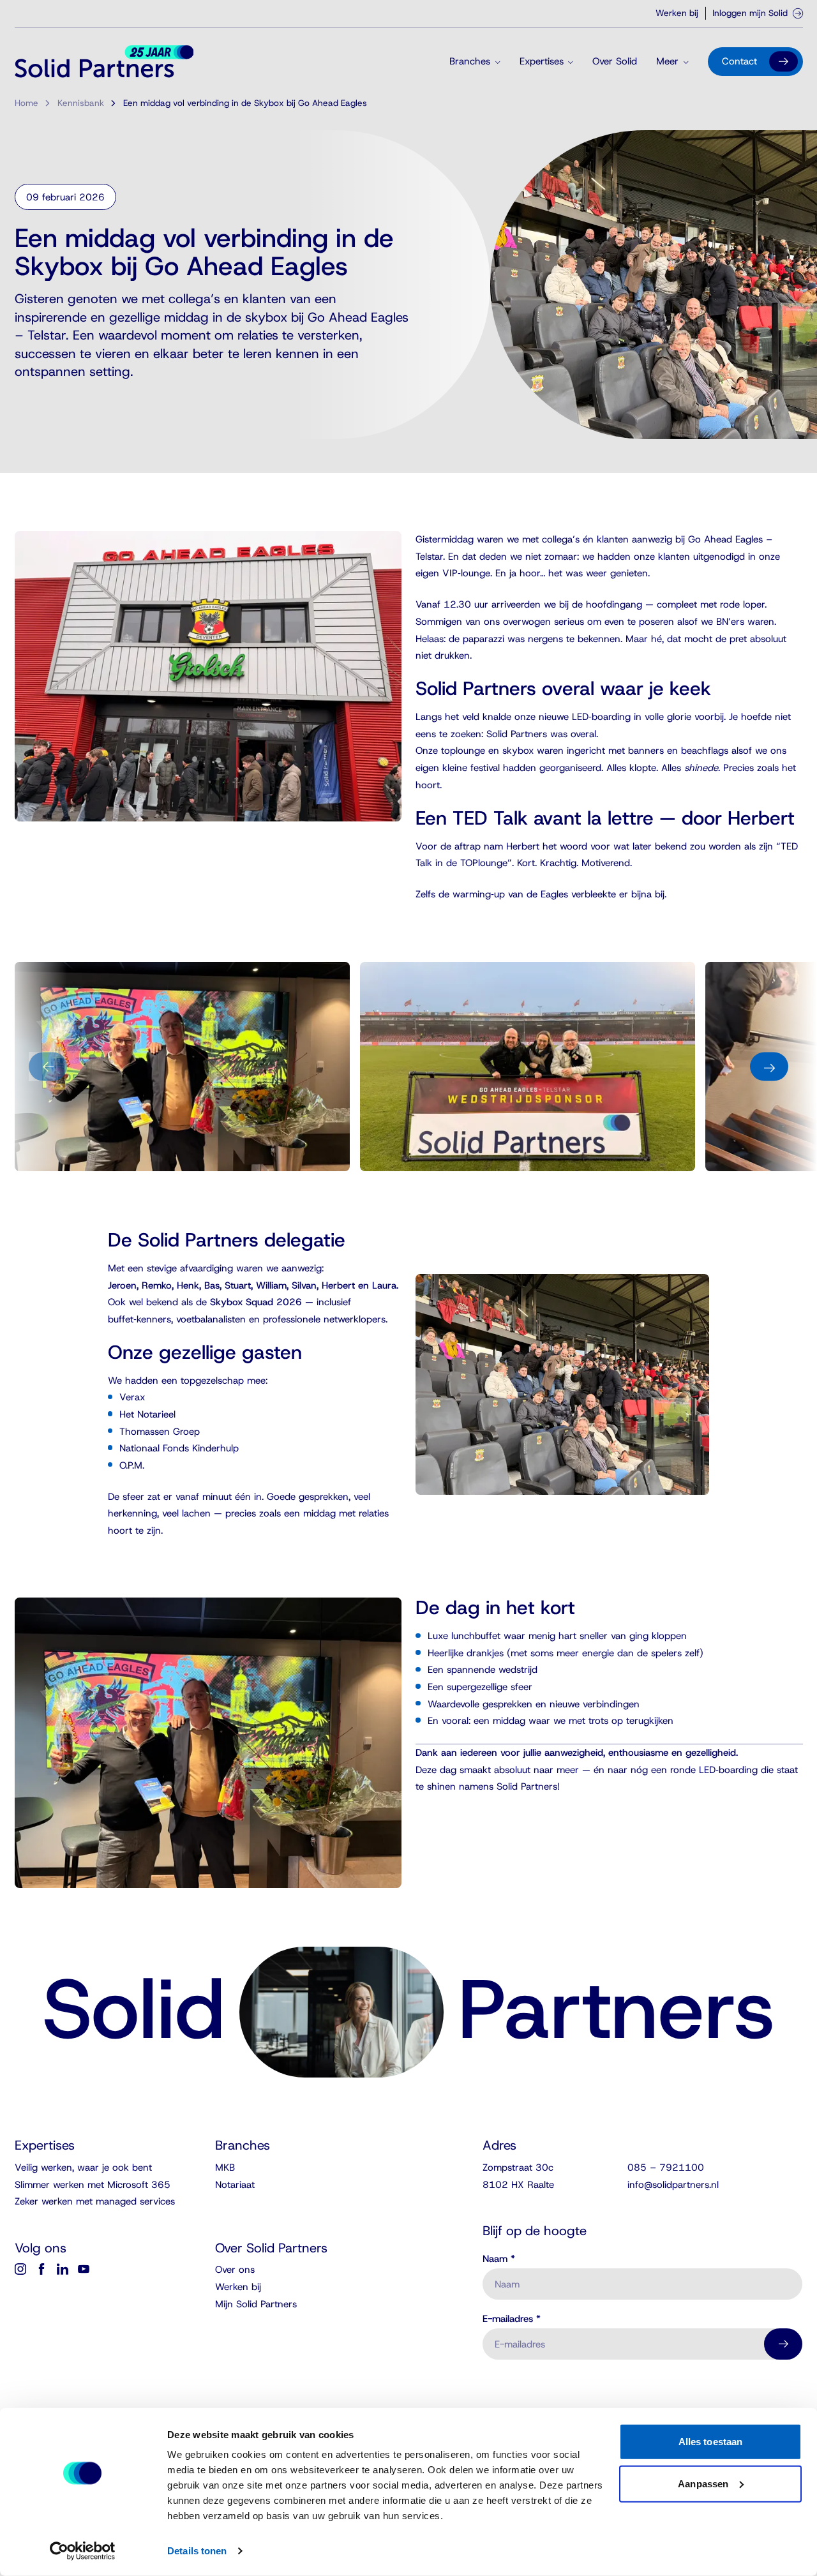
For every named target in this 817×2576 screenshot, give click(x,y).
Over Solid (615, 61)
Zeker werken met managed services (95, 2201)
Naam (499, 2259)
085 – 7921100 (666, 2168)
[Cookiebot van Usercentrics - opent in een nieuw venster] (83, 2551)
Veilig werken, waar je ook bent (83, 2168)
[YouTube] (84, 2269)
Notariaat (235, 2185)
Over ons (235, 2270)
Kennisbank (81, 103)
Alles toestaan (710, 2442)
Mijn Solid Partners (256, 2304)
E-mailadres (512, 2319)
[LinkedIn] (63, 2269)
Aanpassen (703, 2483)
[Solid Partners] (104, 61)
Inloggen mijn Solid (750, 13)
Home (26, 103)
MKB (225, 2168)
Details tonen (197, 2551)
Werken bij (677, 13)
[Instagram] (20, 2269)
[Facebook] (41, 2269)
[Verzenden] (783, 2344)
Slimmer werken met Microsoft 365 (93, 2185)
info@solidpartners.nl (673, 2185)
